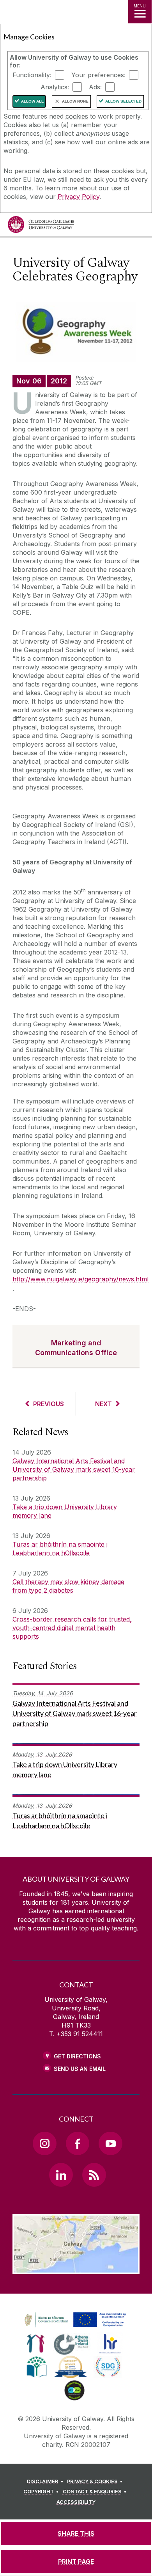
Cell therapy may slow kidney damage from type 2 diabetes (68, 1586)
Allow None (75, 101)
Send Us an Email (80, 2069)
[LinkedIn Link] (61, 2175)
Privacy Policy (79, 197)
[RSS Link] (94, 2175)
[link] (74, 2320)
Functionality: (32, 75)
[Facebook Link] (78, 2143)
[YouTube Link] (110, 2143)
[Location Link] (76, 2268)
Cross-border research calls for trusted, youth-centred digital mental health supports (72, 1628)
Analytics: (55, 87)
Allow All (32, 101)
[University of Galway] (41, 226)
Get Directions (77, 2056)
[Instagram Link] (44, 2143)
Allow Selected (123, 101)
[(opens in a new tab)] (76, 2328)
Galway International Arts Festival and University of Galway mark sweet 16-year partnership (74, 1469)
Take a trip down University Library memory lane (65, 1511)
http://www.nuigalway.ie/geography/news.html (80, 1279)
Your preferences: (98, 75)
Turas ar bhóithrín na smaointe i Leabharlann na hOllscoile (60, 1549)
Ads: (95, 87)
